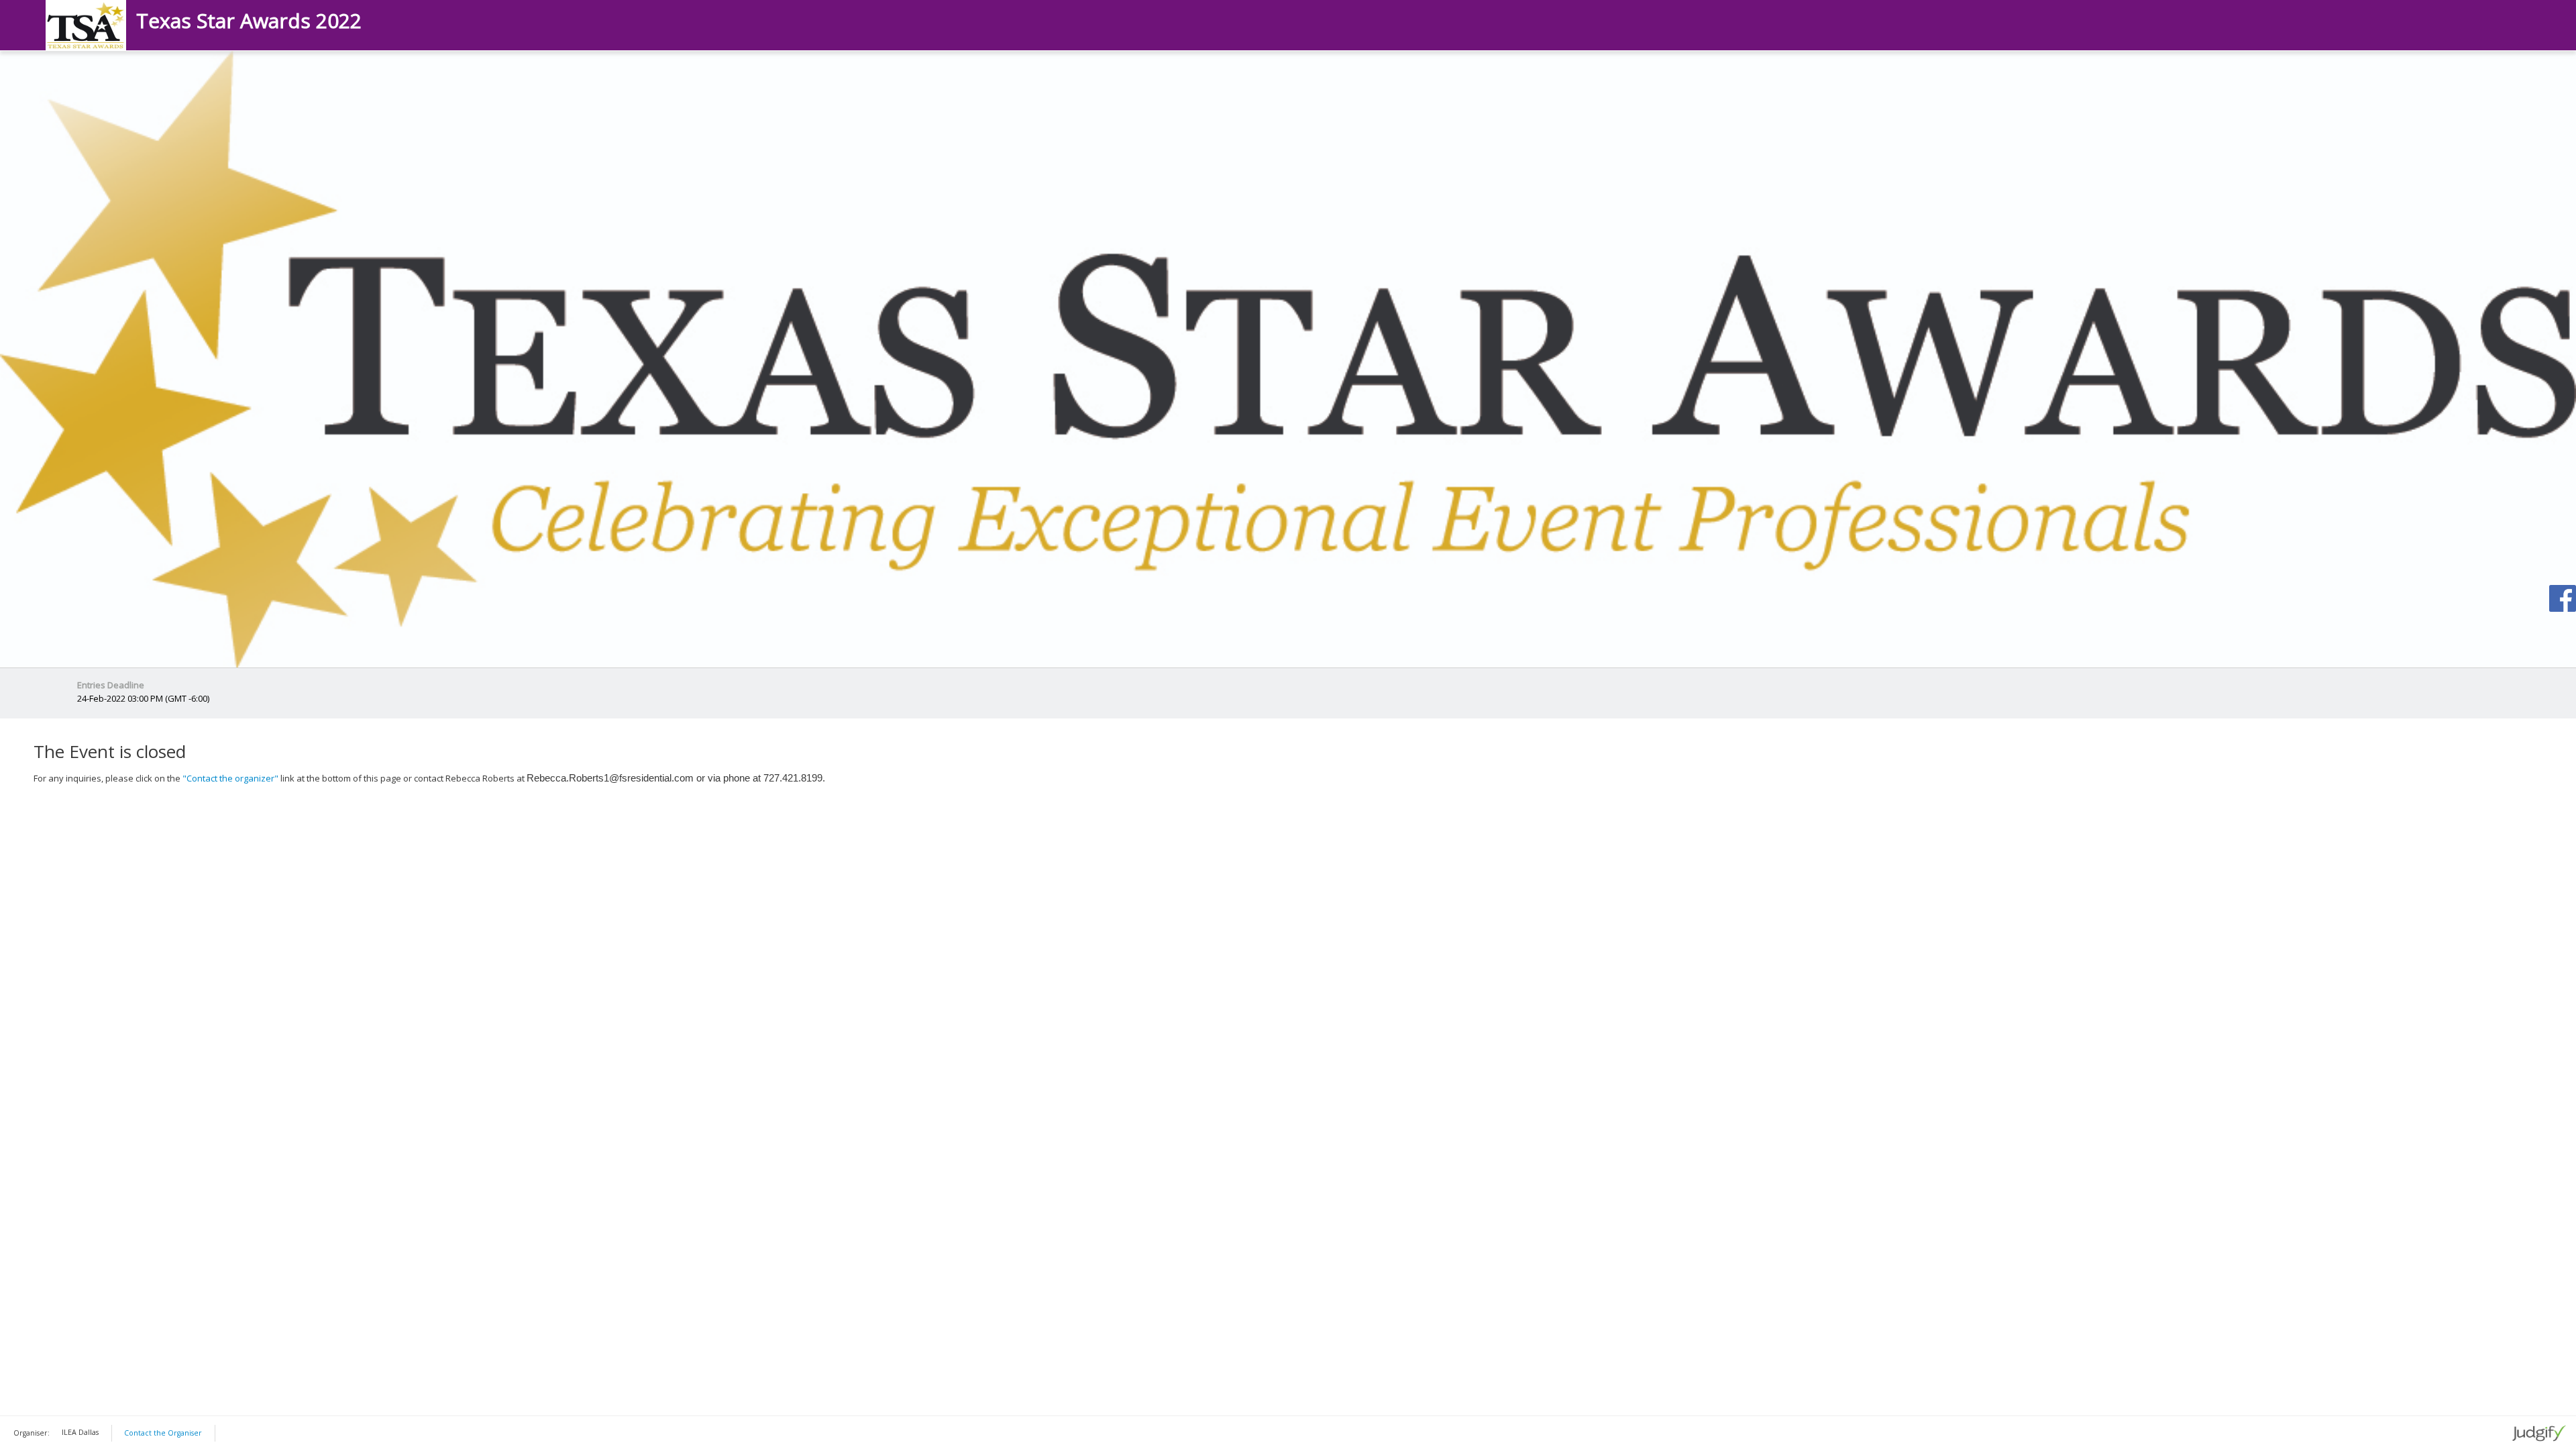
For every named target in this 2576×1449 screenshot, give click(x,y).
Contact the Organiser (163, 1433)
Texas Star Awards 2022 (249, 21)
